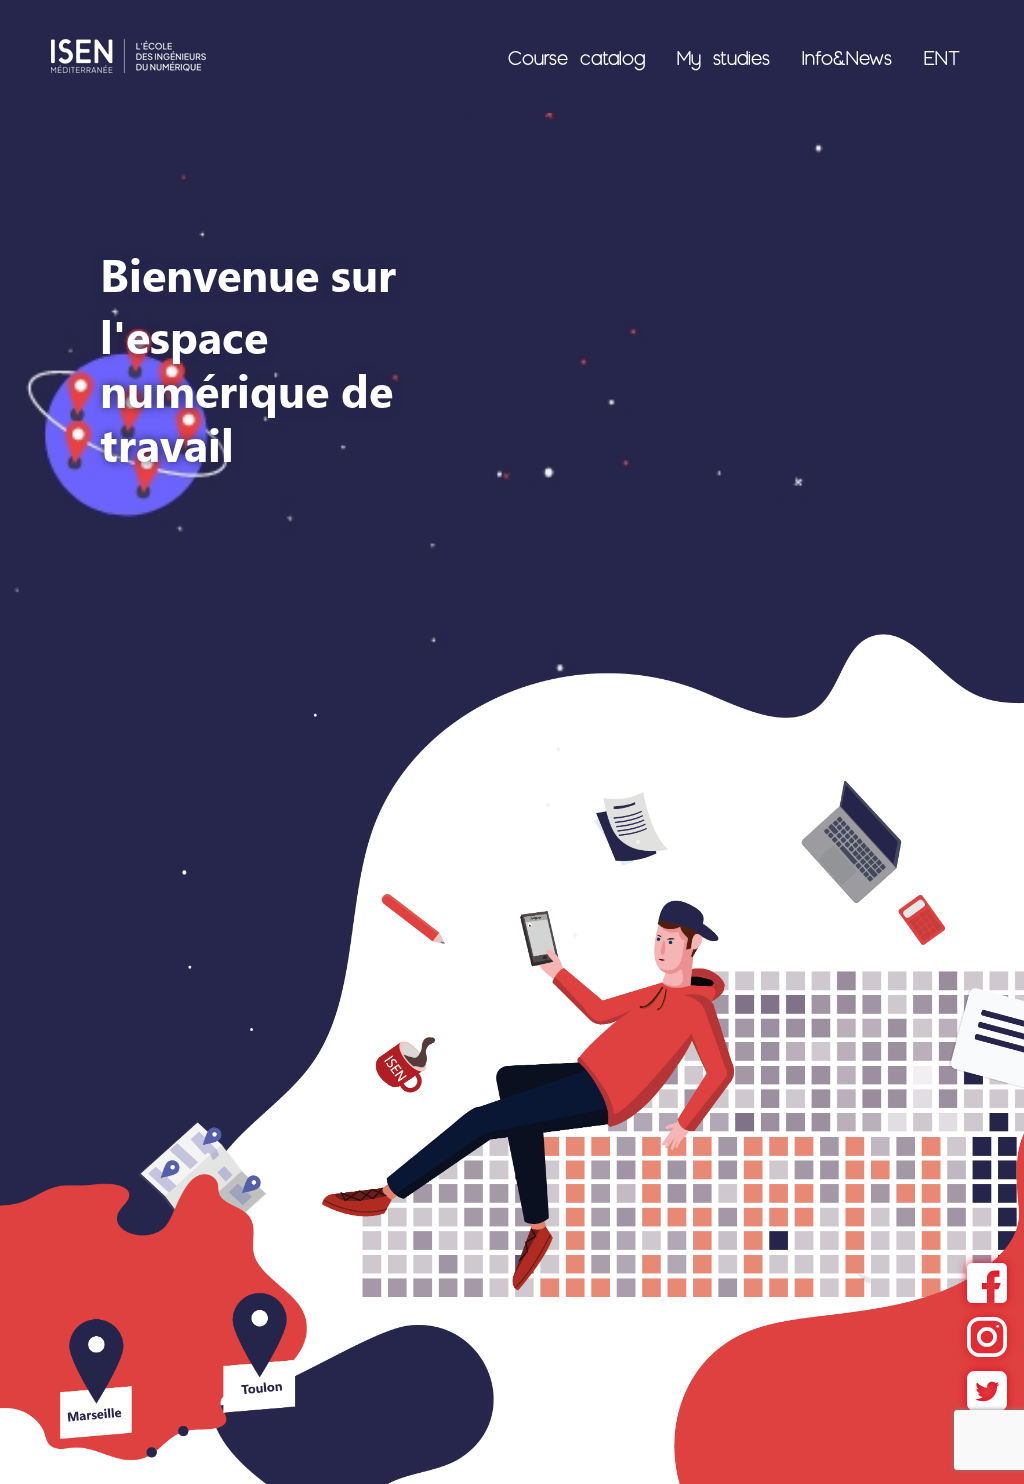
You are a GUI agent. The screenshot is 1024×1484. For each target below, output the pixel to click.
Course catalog (576, 57)
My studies (723, 57)
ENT (942, 57)
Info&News (847, 57)
